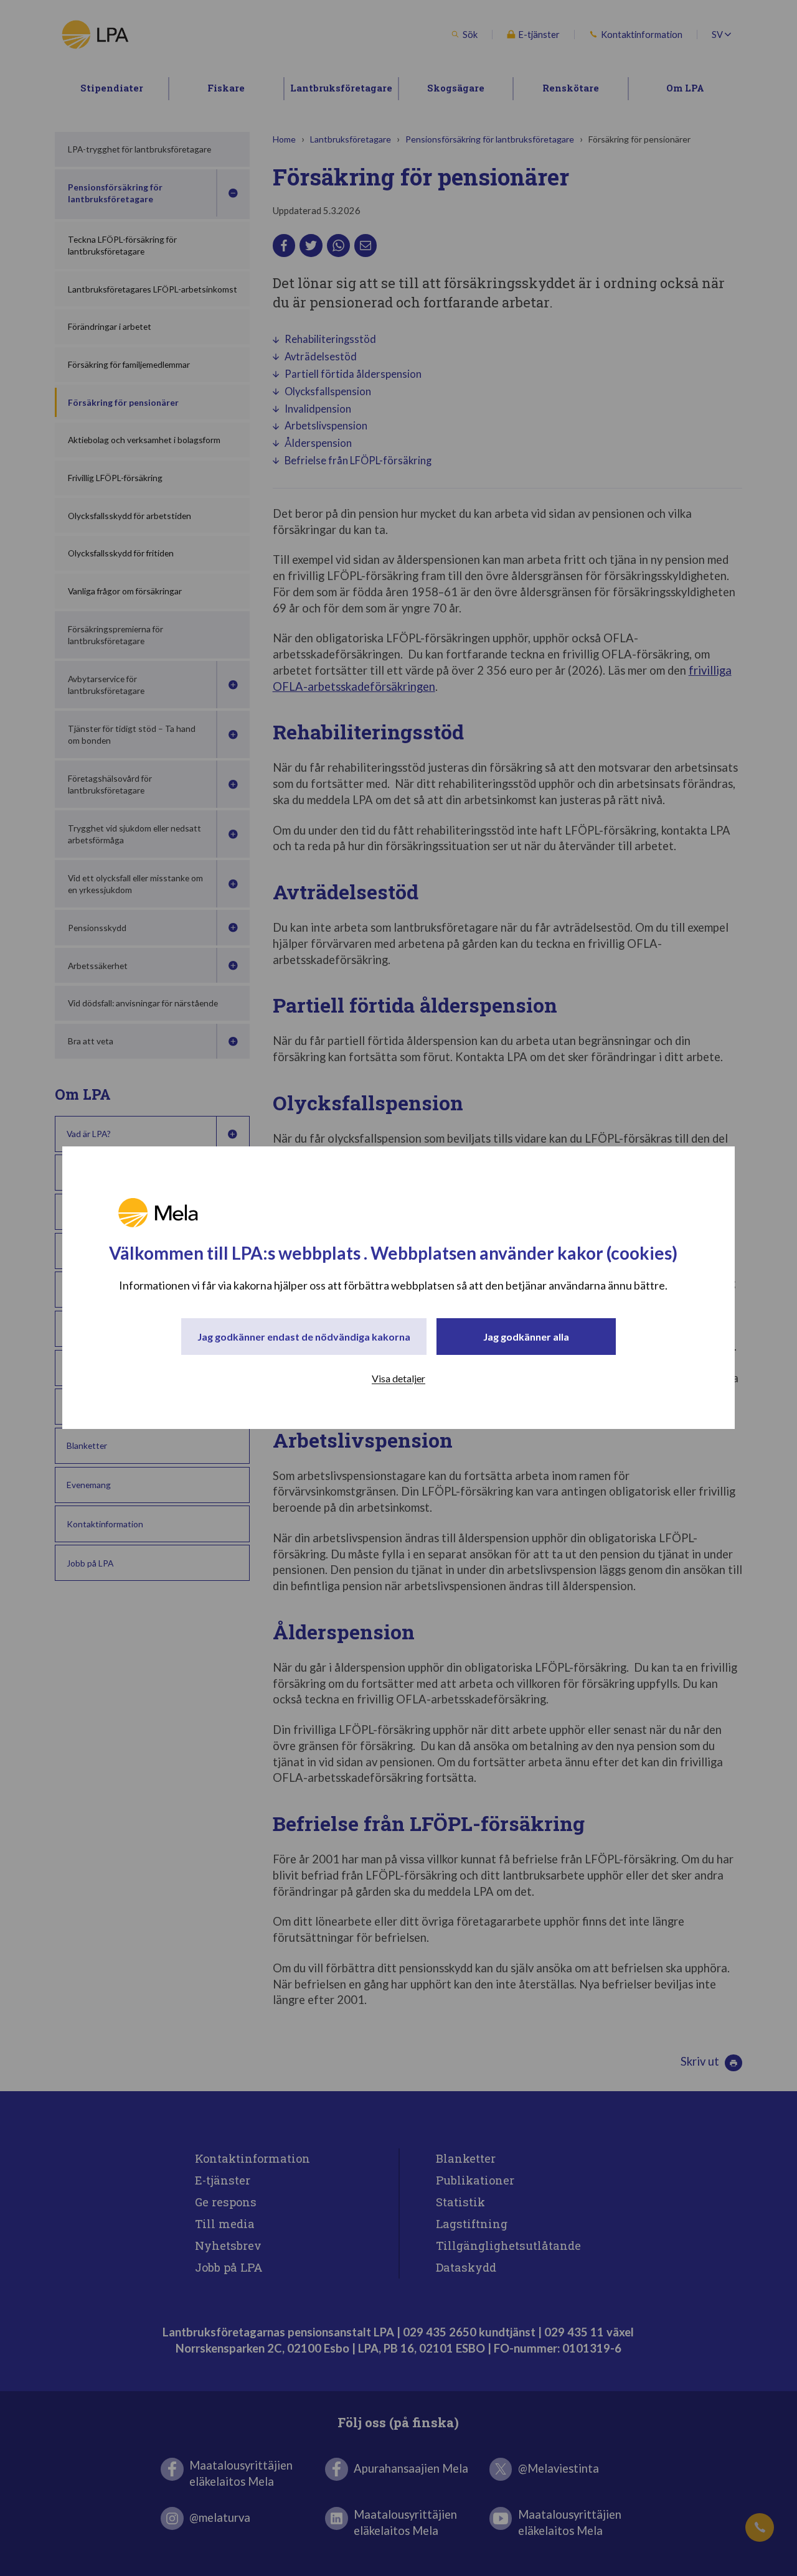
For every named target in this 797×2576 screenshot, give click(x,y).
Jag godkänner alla (526, 1337)
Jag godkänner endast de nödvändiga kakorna (304, 1337)
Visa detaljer (398, 1379)
